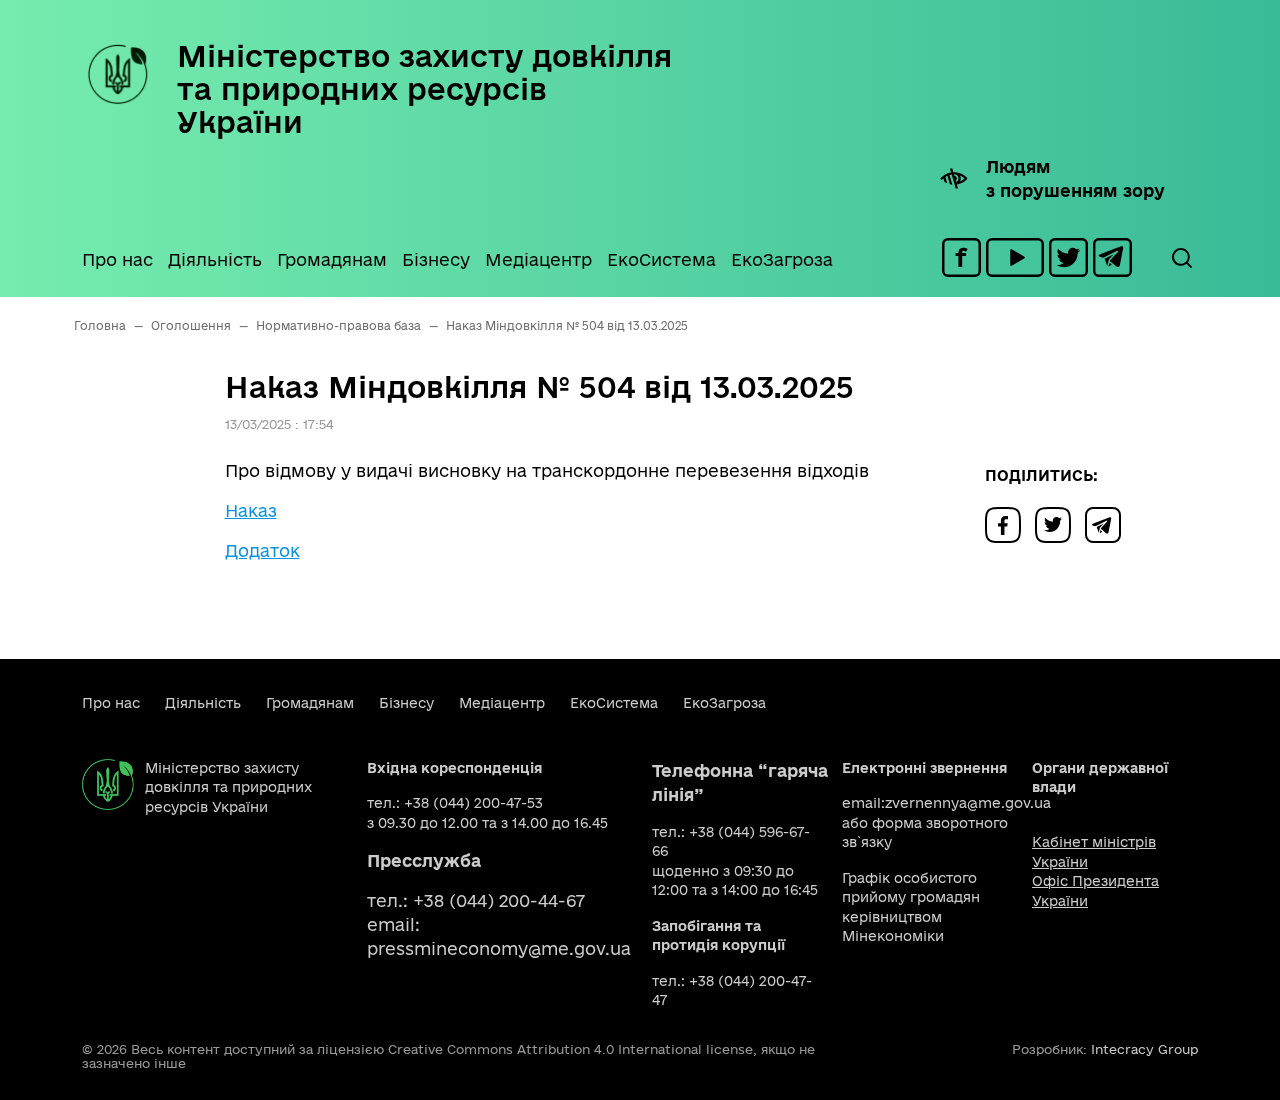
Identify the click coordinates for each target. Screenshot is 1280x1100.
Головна (100, 325)
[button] (1181, 258)
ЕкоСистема (661, 259)
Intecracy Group (1144, 1049)
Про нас (117, 259)
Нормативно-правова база (338, 325)
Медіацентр (538, 259)
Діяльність (215, 259)
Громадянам (332, 259)
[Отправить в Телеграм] (1108, 523)
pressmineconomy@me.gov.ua (499, 948)
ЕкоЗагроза (782, 259)
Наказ (251, 510)
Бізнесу (436, 259)
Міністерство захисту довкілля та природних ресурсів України (424, 88)
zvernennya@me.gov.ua (968, 803)
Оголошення (191, 325)
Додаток (262, 550)
